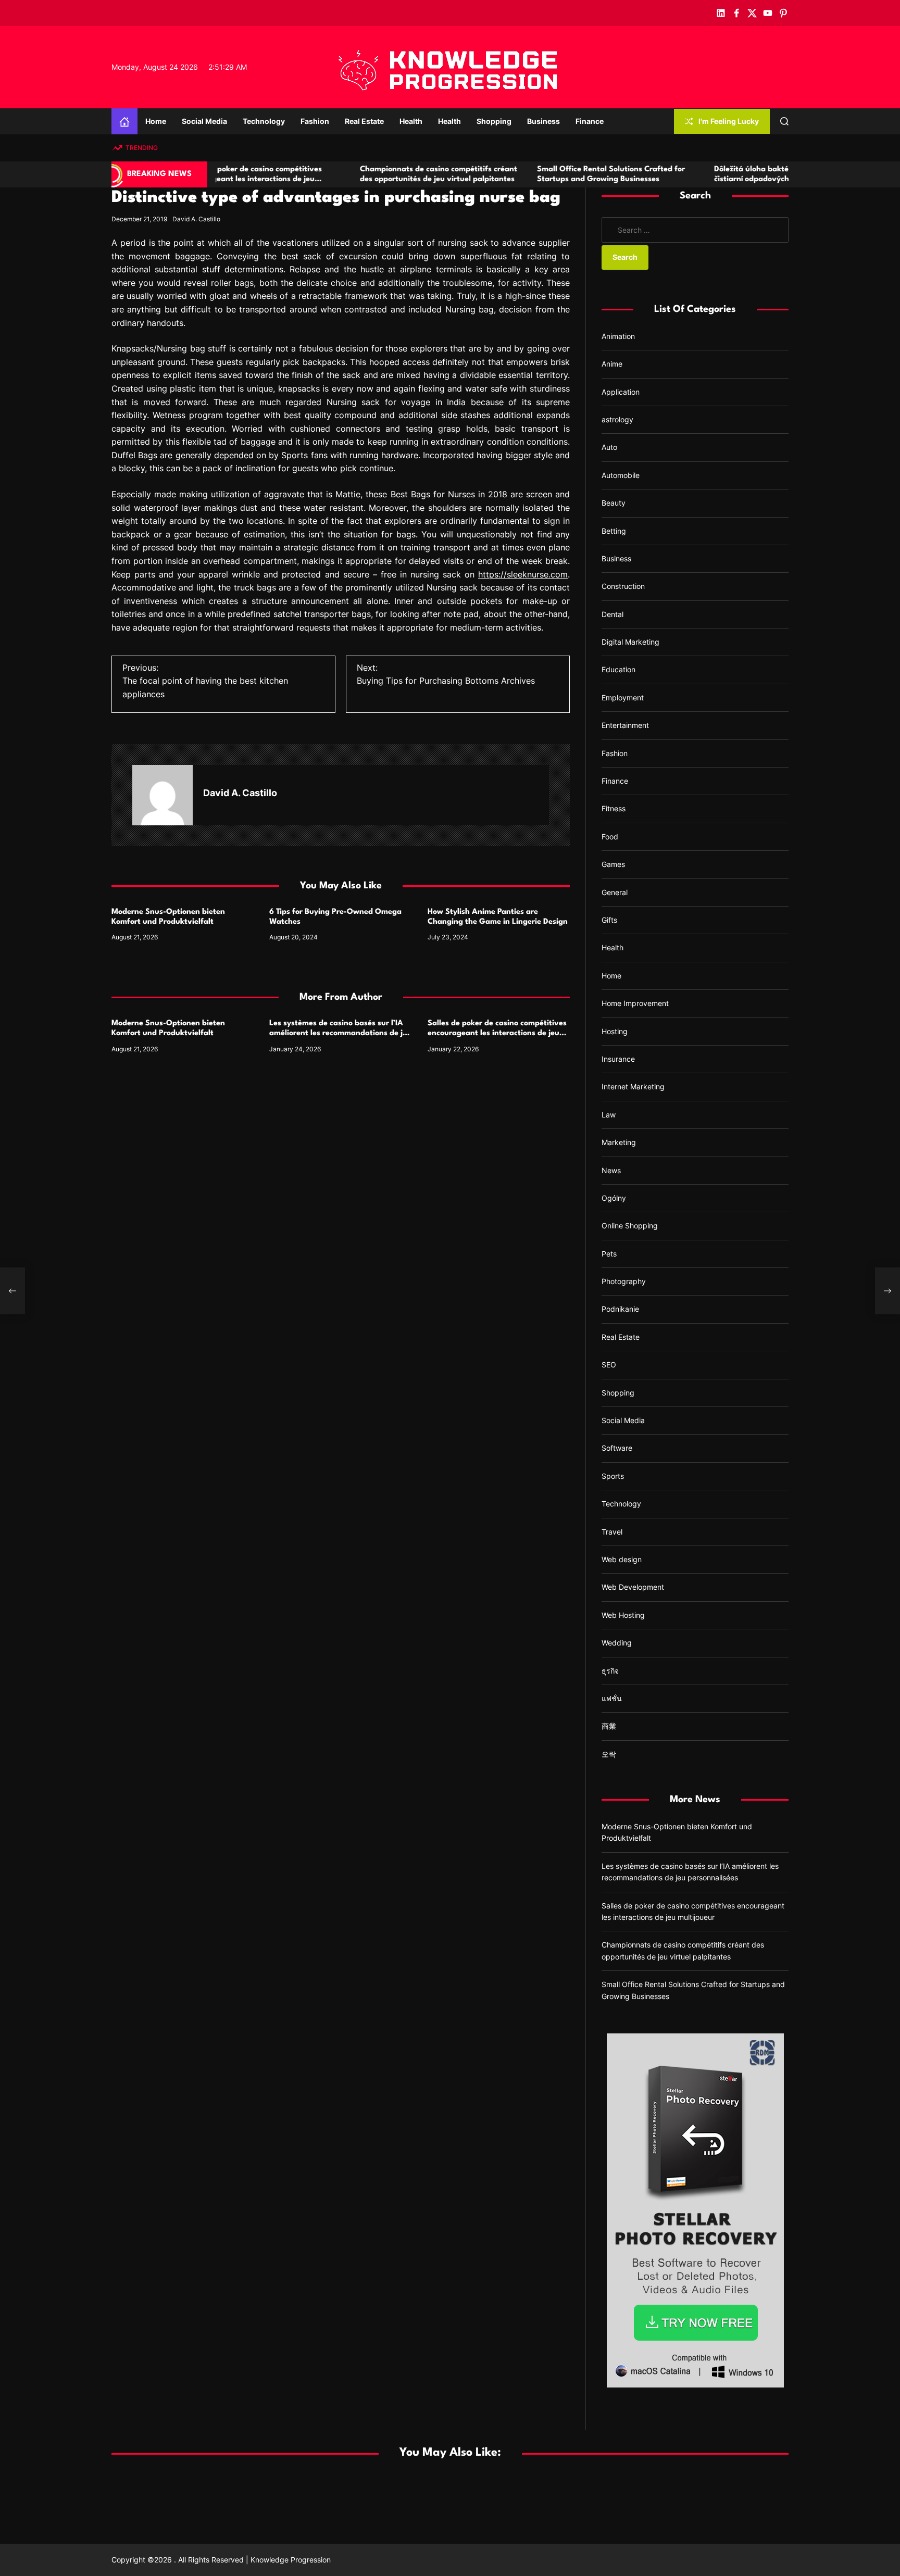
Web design (622, 1559)
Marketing (619, 1142)
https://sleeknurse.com (523, 574)
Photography (624, 1281)
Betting (614, 531)
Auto (609, 447)
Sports (613, 1476)
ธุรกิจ (610, 1671)
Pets (609, 1254)
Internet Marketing (633, 1086)
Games (613, 864)
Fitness (614, 808)
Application (621, 392)
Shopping (494, 121)
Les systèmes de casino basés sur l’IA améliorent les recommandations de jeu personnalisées (340, 1033)
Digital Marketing (630, 642)
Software (617, 1448)
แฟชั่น (612, 1698)
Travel (612, 1532)
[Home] (124, 121)
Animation (618, 336)
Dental (612, 614)
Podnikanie (620, 1309)
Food (610, 837)
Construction (623, 586)
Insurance (618, 1059)
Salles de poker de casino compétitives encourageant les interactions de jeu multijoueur (497, 1033)
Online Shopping (630, 1226)
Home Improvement (635, 1003)
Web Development (633, 1587)
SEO (609, 1365)
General (615, 892)
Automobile (621, 475)
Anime (612, 364)
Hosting (615, 1031)
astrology (617, 419)
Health (411, 121)
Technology (264, 121)
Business (543, 121)
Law (609, 1115)
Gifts (609, 920)
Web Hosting (623, 1615)
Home (156, 121)
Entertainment (625, 725)
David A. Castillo (196, 219)
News (611, 1170)
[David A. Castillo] (162, 795)
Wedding (617, 1643)
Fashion (315, 121)
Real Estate (364, 121)
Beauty (614, 503)
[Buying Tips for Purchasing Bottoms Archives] (888, 1291)
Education (618, 669)
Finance (590, 121)
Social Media (204, 121)
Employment (623, 698)
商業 (609, 1726)
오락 (609, 1754)
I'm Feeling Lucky (729, 121)
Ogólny (614, 1198)
